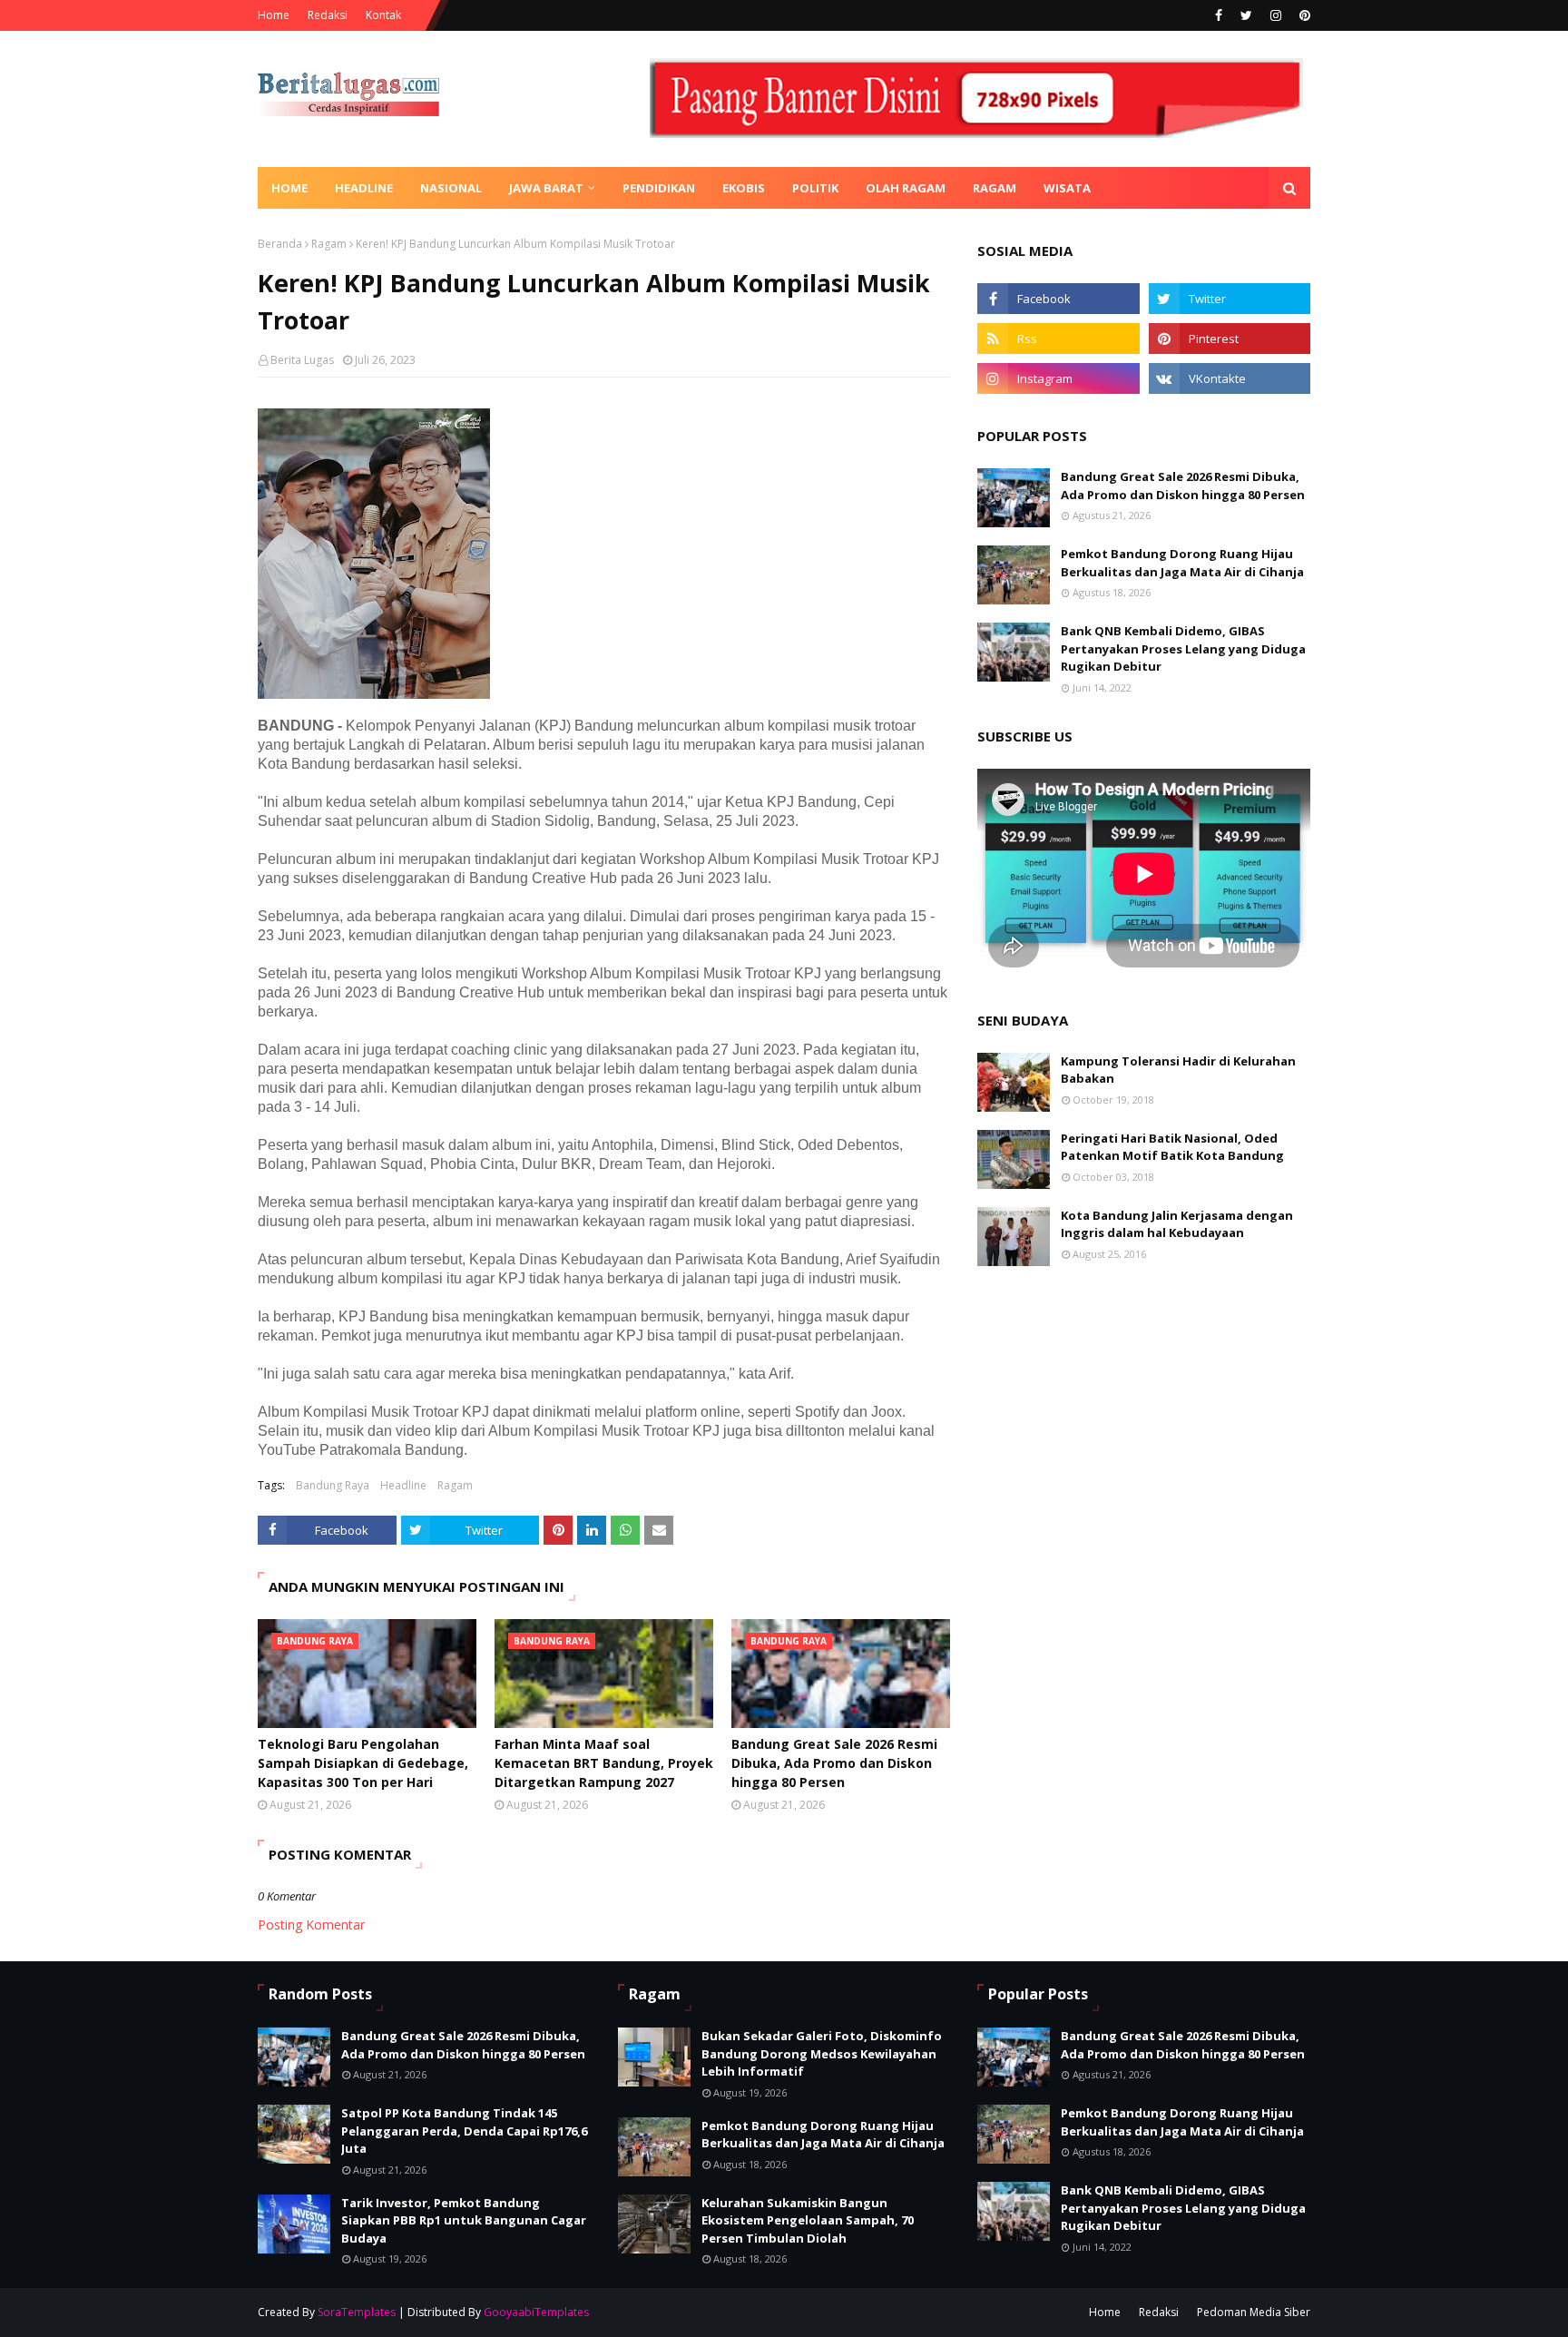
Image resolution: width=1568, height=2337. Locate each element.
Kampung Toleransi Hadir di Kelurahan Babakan (1178, 1070)
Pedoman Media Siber (1254, 2312)
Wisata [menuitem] (1067, 188)
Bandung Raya (333, 1485)
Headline (403, 1485)
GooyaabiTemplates (536, 2312)
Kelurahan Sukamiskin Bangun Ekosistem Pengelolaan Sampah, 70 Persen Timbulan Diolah (808, 2220)
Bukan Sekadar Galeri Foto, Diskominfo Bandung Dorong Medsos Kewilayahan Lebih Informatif (822, 2053)
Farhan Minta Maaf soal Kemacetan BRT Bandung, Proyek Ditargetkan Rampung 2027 (604, 1763)
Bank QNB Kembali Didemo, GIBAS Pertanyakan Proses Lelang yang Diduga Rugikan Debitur (1183, 648)
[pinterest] (1303, 15)
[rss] (1058, 339)
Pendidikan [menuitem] (659, 188)
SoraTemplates (357, 2312)
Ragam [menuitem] (995, 188)
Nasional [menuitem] (451, 188)
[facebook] (1219, 15)
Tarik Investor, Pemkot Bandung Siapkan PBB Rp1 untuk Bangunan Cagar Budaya (464, 2220)
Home (274, 15)
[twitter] (1246, 15)
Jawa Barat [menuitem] (546, 188)
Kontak (383, 15)
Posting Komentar (311, 1925)
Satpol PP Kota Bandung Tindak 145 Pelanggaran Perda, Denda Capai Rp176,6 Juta (464, 2131)
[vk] (1230, 378)
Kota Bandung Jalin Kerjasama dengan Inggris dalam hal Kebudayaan (1177, 1224)
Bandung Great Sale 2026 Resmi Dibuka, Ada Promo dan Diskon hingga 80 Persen (834, 1763)
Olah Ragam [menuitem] (906, 188)
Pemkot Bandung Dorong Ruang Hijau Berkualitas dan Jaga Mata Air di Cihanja (1182, 563)
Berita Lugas (302, 360)
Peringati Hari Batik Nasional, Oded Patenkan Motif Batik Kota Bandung (1172, 1147)
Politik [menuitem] (815, 188)
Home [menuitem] (289, 188)
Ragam (329, 244)
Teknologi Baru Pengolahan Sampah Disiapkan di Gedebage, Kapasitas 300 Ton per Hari (363, 1763)
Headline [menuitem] (364, 188)
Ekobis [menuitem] (744, 188)
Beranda (280, 244)
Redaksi (328, 15)
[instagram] (1276, 15)
